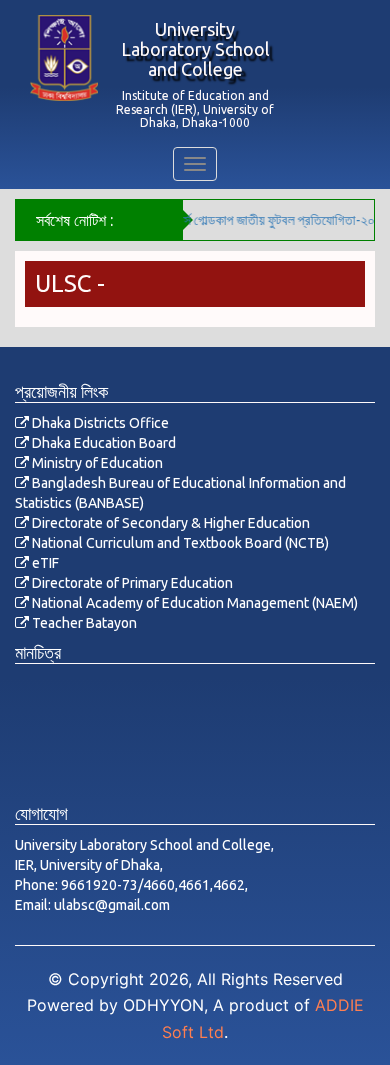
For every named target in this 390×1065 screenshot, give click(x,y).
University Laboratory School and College (195, 49)
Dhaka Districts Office (99, 423)
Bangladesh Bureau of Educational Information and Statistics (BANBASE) (180, 493)
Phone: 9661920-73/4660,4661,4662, (131, 885)
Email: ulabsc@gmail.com (92, 905)
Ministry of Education (96, 463)
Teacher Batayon (83, 623)
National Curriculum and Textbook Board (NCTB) (179, 543)
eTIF (44, 563)
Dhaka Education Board (102, 443)
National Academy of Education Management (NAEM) (193, 603)
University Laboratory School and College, (144, 845)
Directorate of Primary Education (131, 583)
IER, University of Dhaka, (89, 865)
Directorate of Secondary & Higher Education (169, 523)
